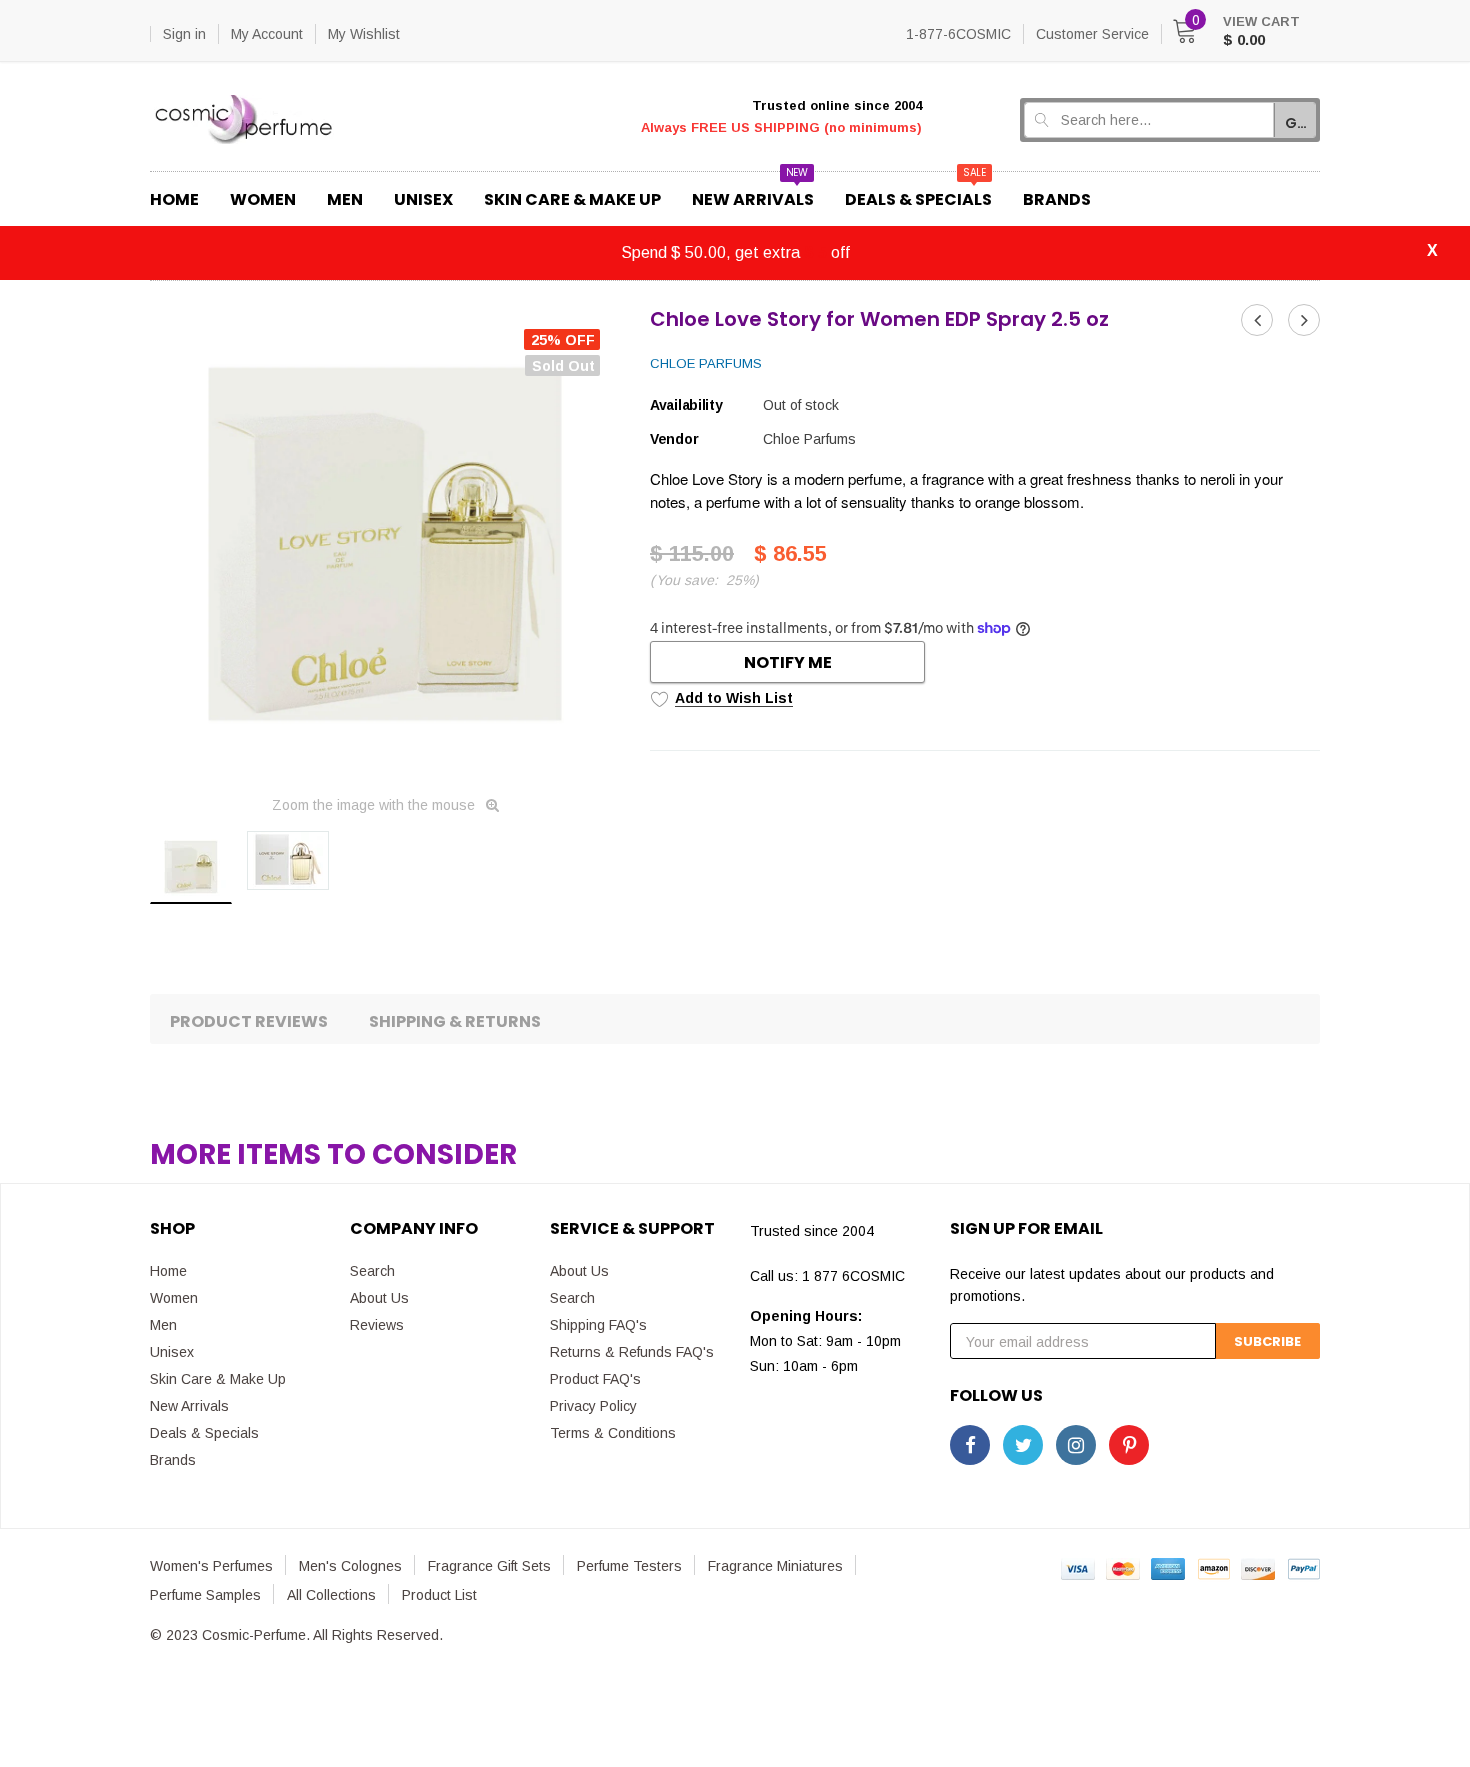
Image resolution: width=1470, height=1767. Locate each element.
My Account (267, 34)
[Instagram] (1076, 1445)
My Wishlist (364, 34)
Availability (686, 405)
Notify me (788, 662)
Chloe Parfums (706, 363)
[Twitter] (1023, 1445)
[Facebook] (970, 1445)
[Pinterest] (1129, 1445)
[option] (385, 544)
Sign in (184, 34)
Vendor (674, 439)
